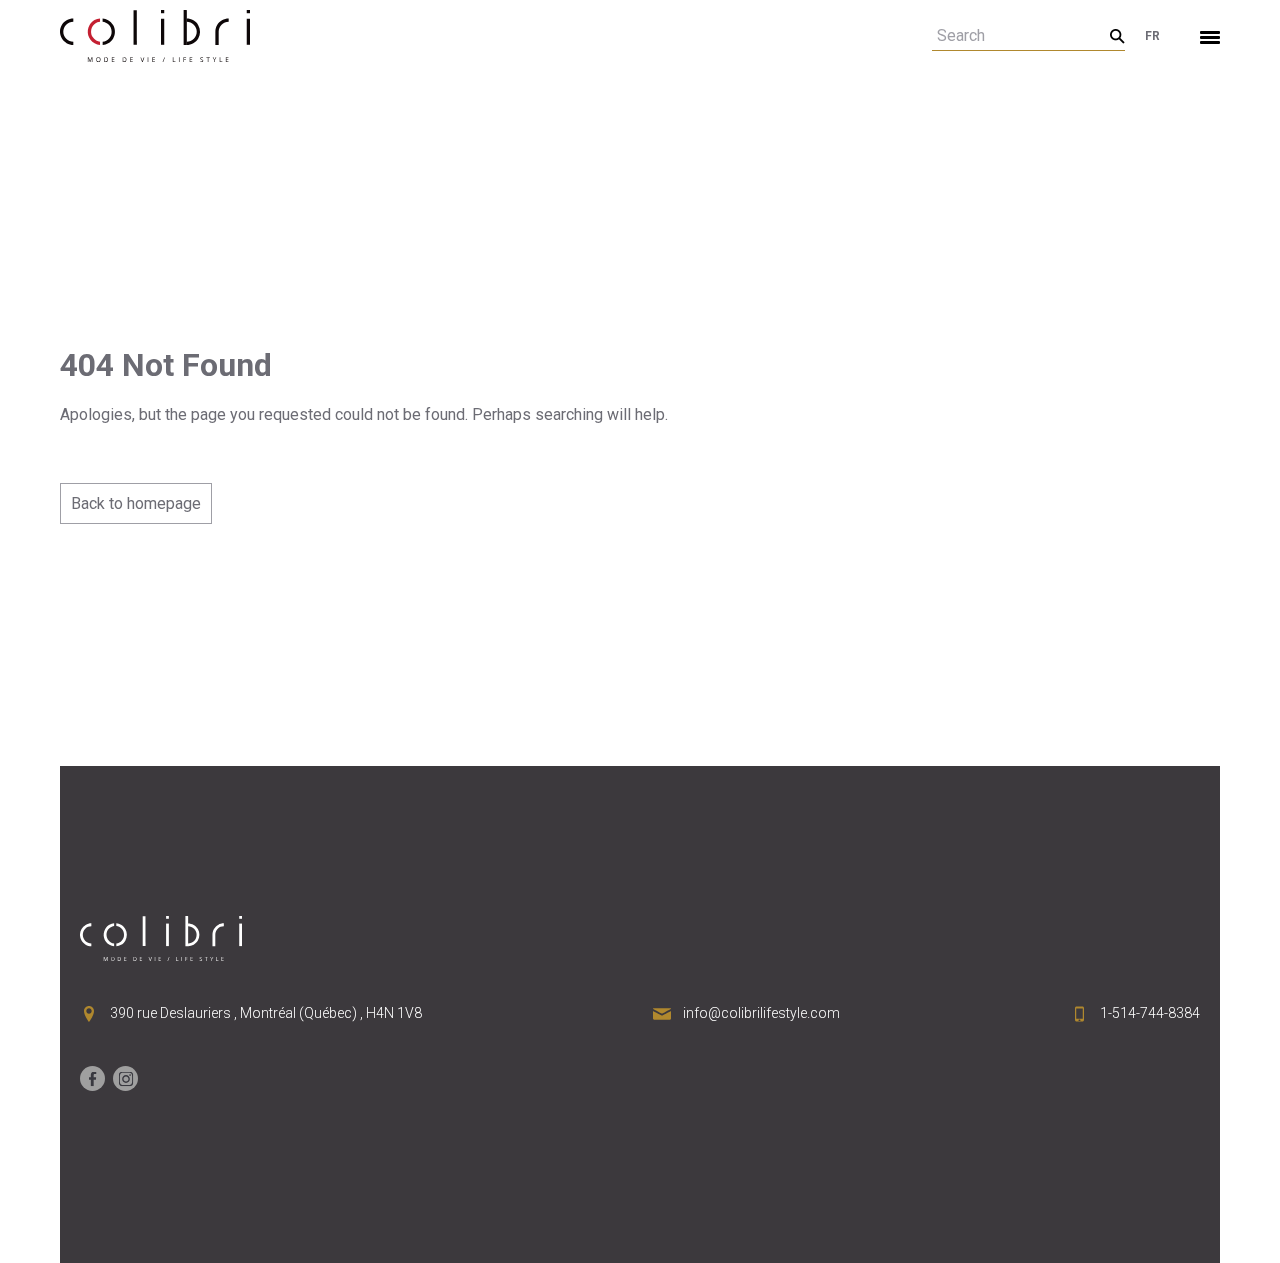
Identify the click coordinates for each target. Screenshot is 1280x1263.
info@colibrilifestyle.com (761, 1013)
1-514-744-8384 (1150, 1013)
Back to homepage (136, 503)
